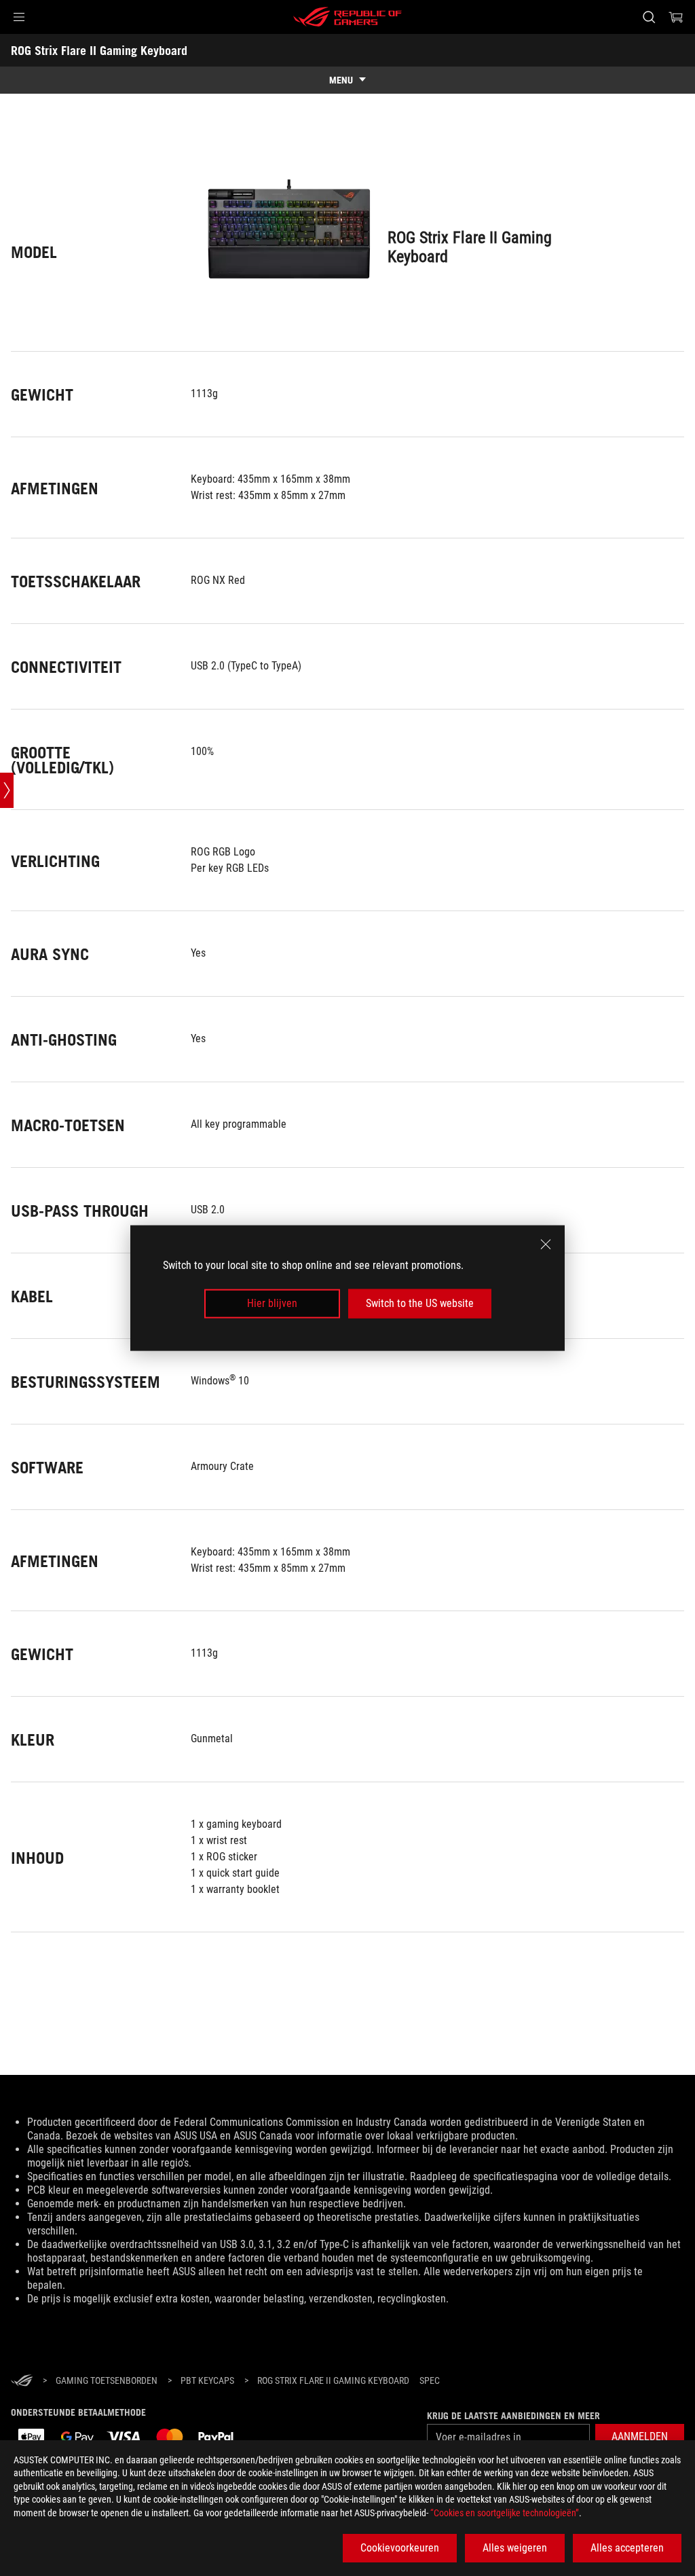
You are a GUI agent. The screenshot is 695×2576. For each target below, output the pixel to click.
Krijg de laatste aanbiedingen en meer (513, 2416)
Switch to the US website (420, 1303)
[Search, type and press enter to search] (649, 17)
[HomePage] (22, 2381)
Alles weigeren (515, 2548)
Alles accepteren (627, 2548)
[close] (546, 1245)
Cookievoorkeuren (400, 2548)
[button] (19, 17)
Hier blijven (272, 1303)
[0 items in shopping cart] (676, 17)
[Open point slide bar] (7, 790)
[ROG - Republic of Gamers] (347, 17)
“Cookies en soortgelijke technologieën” (505, 2513)
